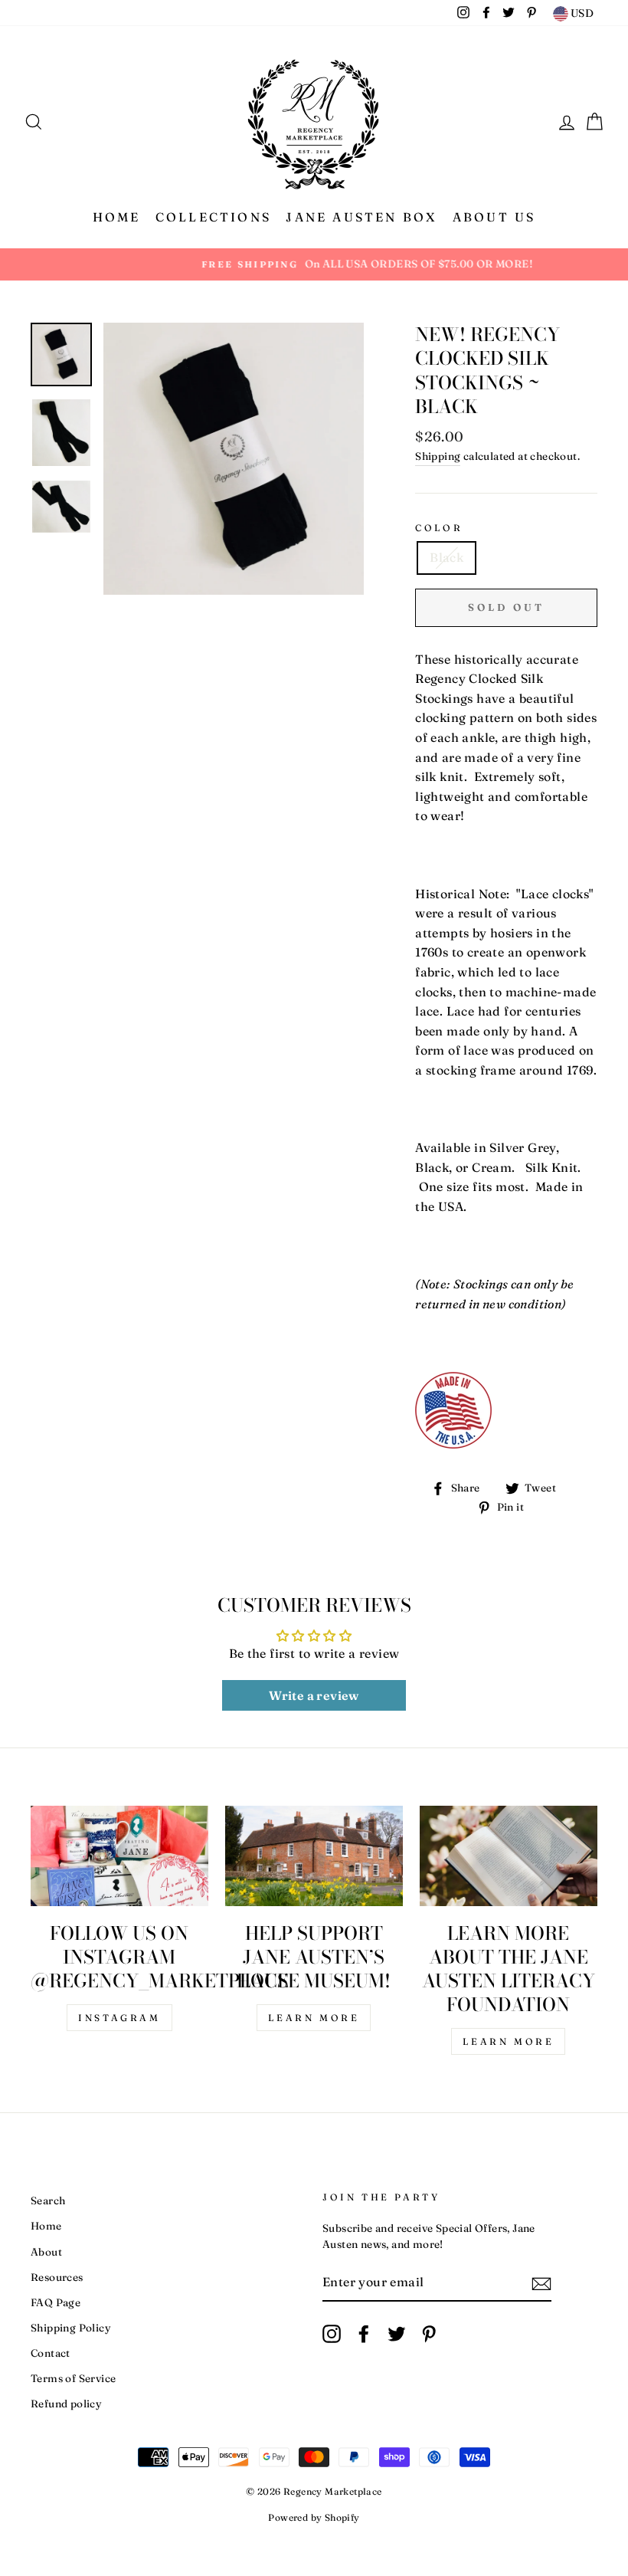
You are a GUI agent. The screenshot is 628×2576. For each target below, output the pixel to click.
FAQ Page (56, 2302)
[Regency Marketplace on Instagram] (332, 2334)
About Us (494, 217)
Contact (51, 2353)
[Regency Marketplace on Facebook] (364, 2334)
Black (446, 557)
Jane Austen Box (361, 217)
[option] (314, 264)
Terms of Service (73, 2378)
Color (439, 528)
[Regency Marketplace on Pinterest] (429, 2334)
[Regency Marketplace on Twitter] (397, 2334)
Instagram (119, 2018)
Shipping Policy (71, 2328)
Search (48, 2200)
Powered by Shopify (314, 2517)
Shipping (438, 456)
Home (117, 217)
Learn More (314, 2018)
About (46, 2252)
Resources (57, 2277)
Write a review (314, 1695)
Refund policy (66, 2404)
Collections (213, 217)
